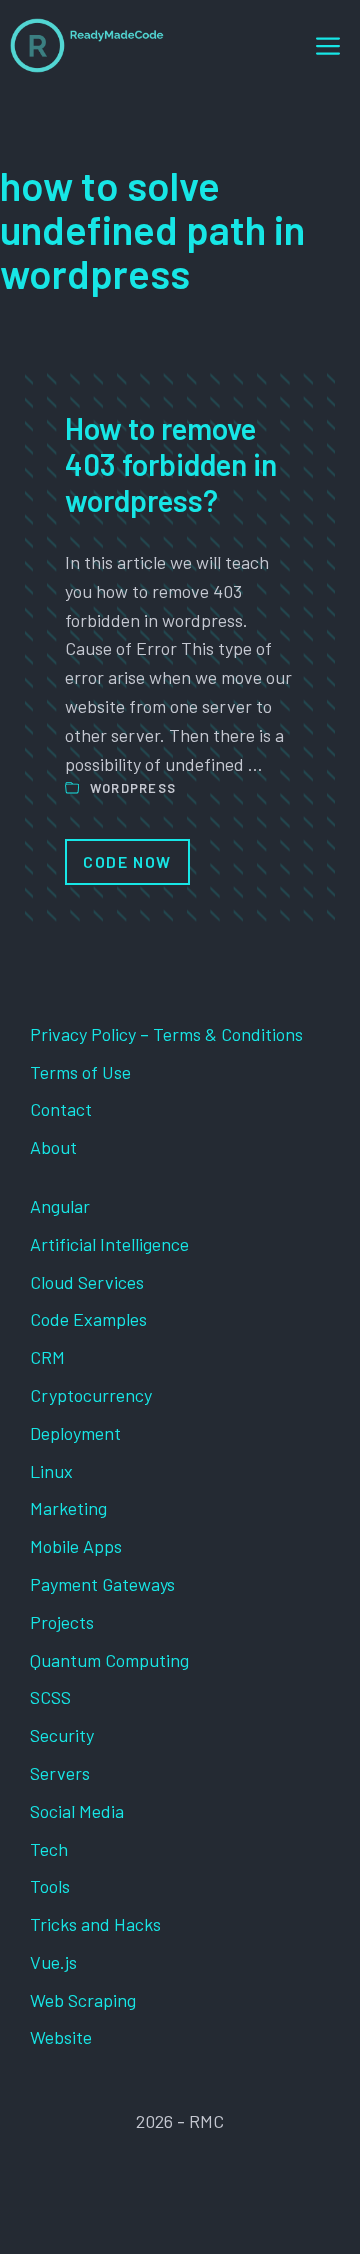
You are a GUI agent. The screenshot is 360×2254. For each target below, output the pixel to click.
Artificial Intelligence (109, 1244)
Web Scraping (83, 2000)
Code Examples (88, 1319)
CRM (47, 1357)
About (53, 1147)
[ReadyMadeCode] (87, 45)
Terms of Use (80, 1072)
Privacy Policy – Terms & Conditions (166, 1034)
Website (61, 2037)
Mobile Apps (76, 1546)
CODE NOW (127, 861)
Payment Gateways (102, 1584)
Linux (51, 1471)
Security (62, 1735)
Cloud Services (87, 1282)
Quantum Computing (109, 1660)
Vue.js (53, 1962)
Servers (60, 1773)
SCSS (50, 1697)
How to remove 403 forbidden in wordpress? (171, 464)
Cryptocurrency (91, 1395)
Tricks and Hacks (95, 1924)
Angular (60, 1206)
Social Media (77, 1811)
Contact (61, 1109)
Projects (62, 1622)
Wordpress (133, 788)
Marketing (68, 1508)
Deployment (75, 1433)
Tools (50, 1886)
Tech (49, 1849)
